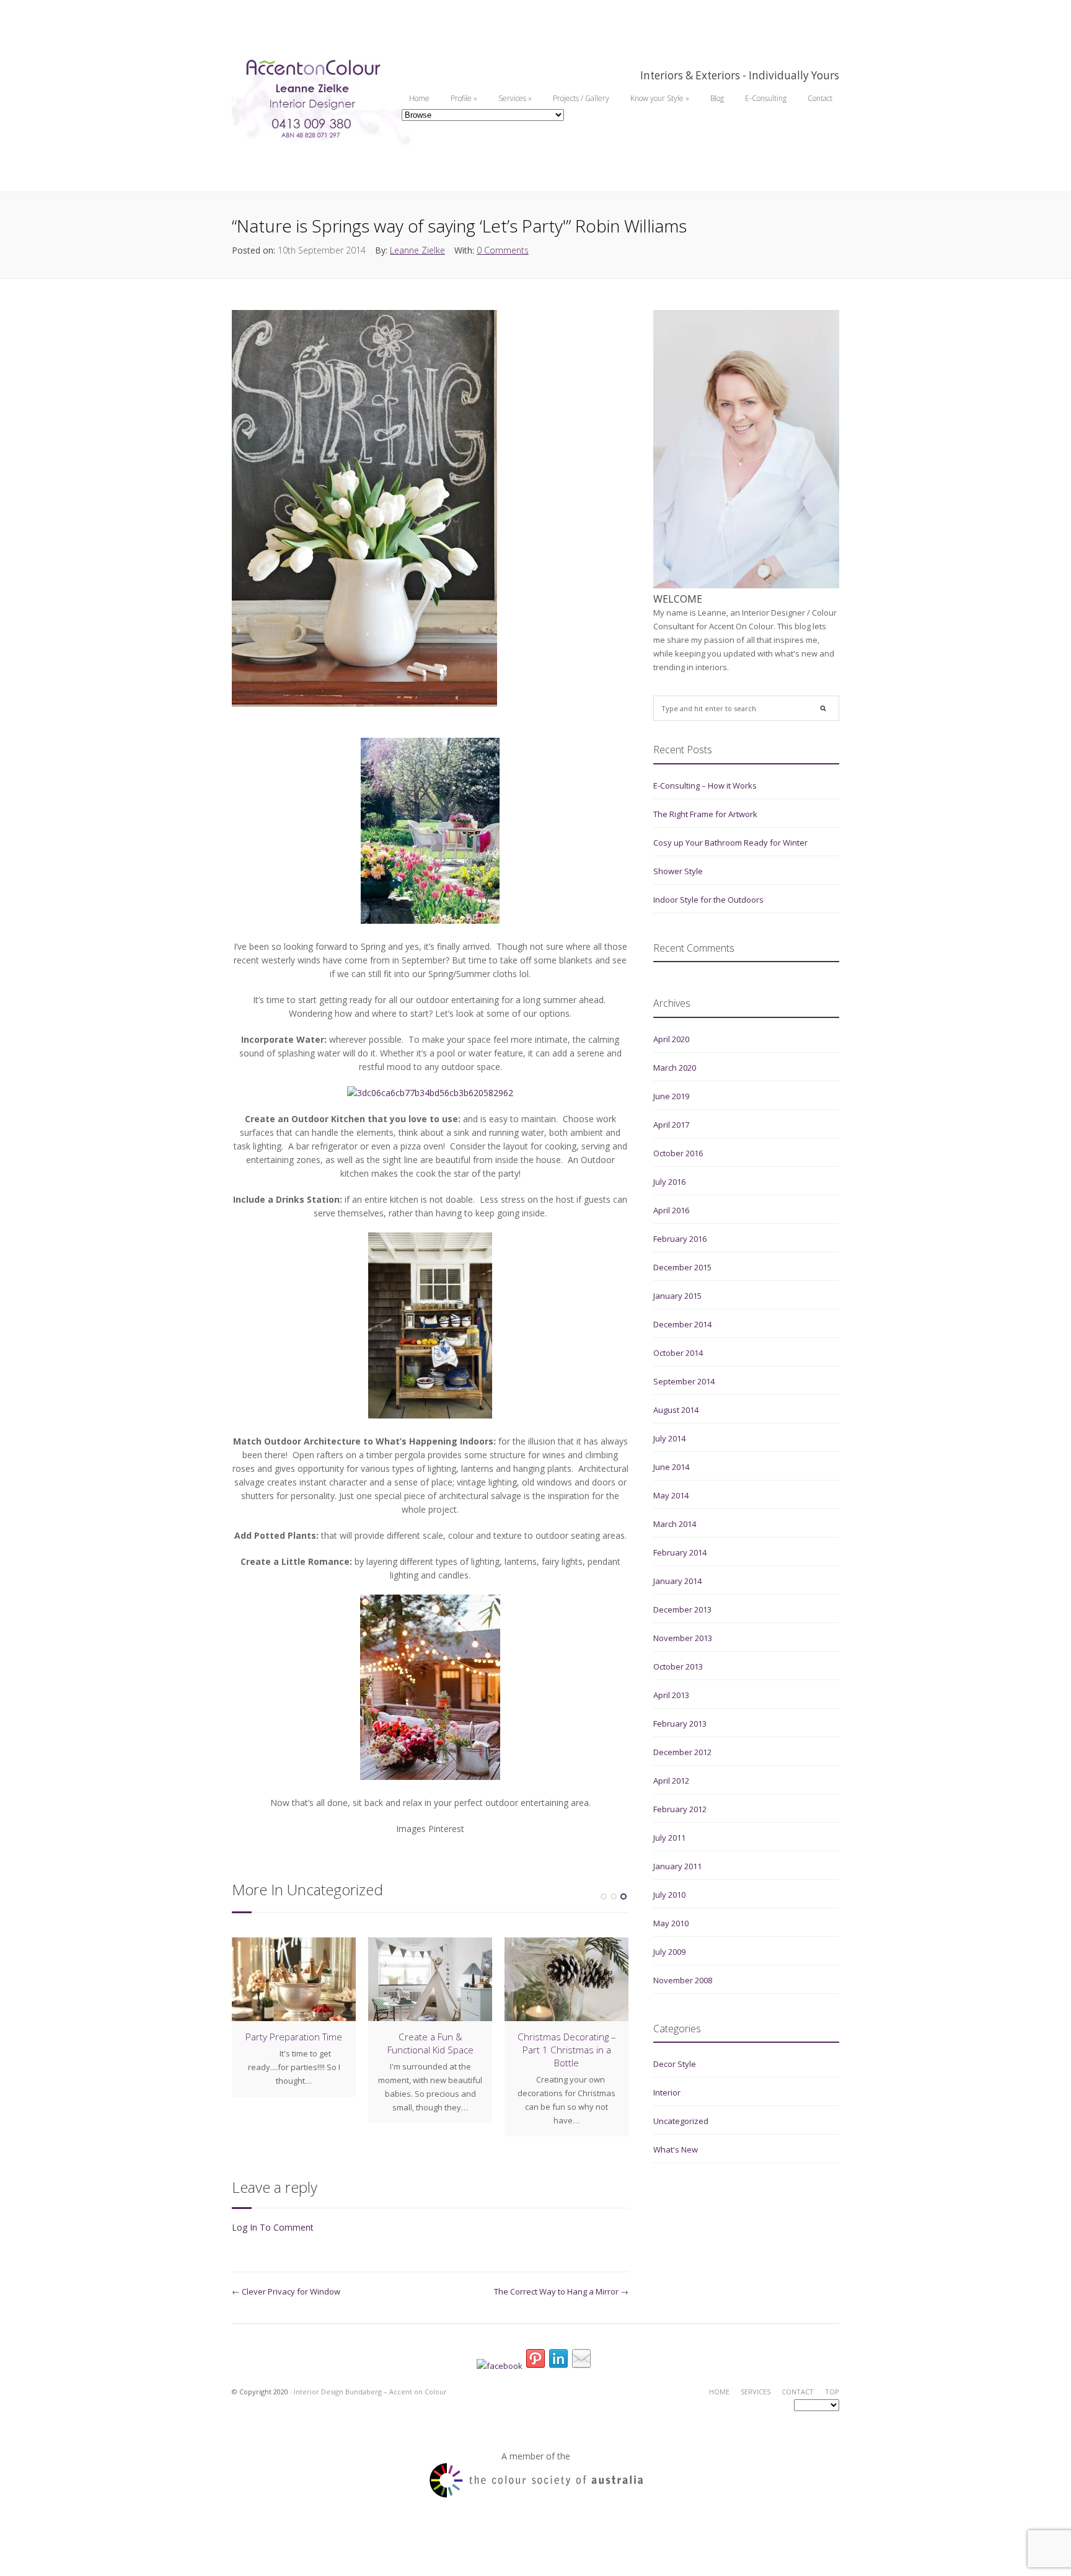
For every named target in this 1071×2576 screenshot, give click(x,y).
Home (419, 98)
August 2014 (676, 1410)
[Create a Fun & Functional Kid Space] (430, 1979)
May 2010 (671, 1923)
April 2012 (671, 1781)
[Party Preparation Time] (294, 1979)
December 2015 (682, 1267)
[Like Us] (500, 2366)
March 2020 (675, 1068)
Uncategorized (681, 2121)
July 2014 (669, 1438)
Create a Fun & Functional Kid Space (430, 2043)
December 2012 (682, 1752)
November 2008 (683, 1980)
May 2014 (671, 1495)
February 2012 (680, 1809)
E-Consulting (766, 98)
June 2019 (671, 1096)
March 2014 (675, 1524)
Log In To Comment (273, 2227)
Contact (820, 98)
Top (832, 2392)
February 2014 (680, 1552)
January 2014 (677, 1581)
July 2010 (669, 1895)
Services (515, 98)
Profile (464, 98)
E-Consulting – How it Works (705, 786)
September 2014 (684, 1381)
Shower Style (678, 871)
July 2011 (669, 1838)
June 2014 (671, 1467)
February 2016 (680, 1239)
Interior (667, 2092)
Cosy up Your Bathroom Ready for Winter (730, 843)
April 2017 (671, 1125)
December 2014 (682, 1324)
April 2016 (671, 1210)
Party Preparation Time (294, 2037)
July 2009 (669, 1952)
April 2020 (671, 1039)
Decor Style (675, 2064)
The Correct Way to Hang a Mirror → (561, 2291)
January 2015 (677, 1296)
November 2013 (683, 1638)
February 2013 (680, 1724)
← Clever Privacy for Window (286, 2291)
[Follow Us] (535, 2361)
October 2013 (678, 1666)
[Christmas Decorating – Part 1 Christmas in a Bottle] (566, 1979)
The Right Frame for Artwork (705, 814)
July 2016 (669, 1182)
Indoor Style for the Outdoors (708, 900)
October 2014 (678, 1353)
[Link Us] (558, 2361)
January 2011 (677, 1866)
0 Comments (503, 250)
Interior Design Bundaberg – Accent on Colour (370, 2392)
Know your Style (660, 98)
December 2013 (682, 1609)
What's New (676, 2149)
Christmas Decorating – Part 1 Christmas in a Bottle (567, 2050)
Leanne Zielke (417, 250)
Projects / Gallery (581, 98)
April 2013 (671, 1695)
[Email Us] (581, 2361)
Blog (717, 98)
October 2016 (678, 1153)
